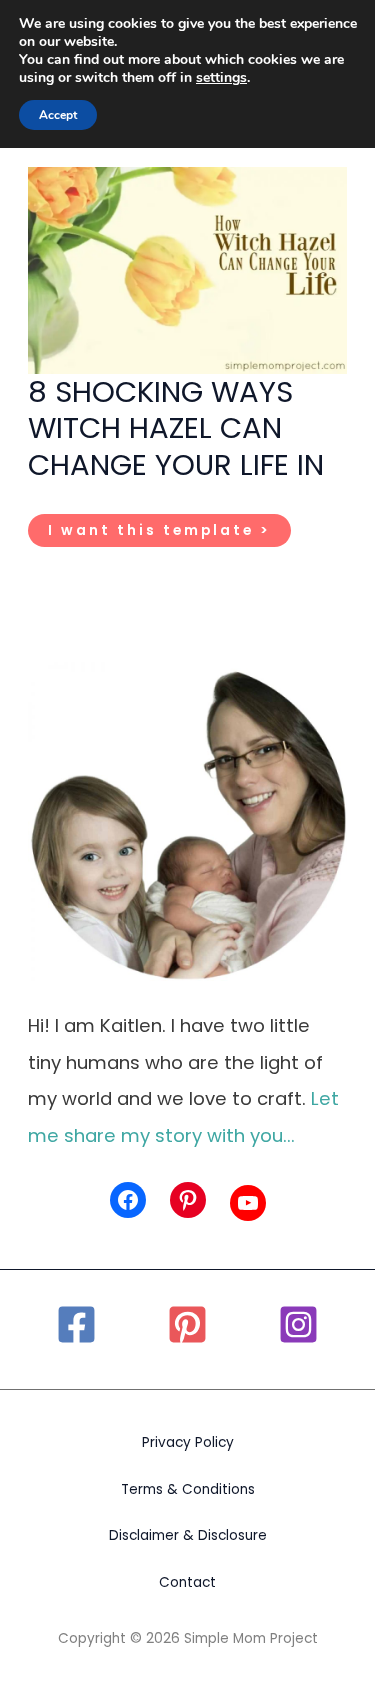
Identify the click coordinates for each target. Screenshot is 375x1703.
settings (221, 78)
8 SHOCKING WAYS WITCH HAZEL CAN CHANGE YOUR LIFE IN (176, 428)
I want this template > (159, 534)
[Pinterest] (187, 1324)
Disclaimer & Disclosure (188, 1535)
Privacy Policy (188, 1442)
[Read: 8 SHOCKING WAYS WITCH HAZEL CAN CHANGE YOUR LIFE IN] (187, 268)
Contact (187, 1582)
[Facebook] (76, 1324)
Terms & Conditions (188, 1489)
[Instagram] (298, 1324)
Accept (58, 115)
